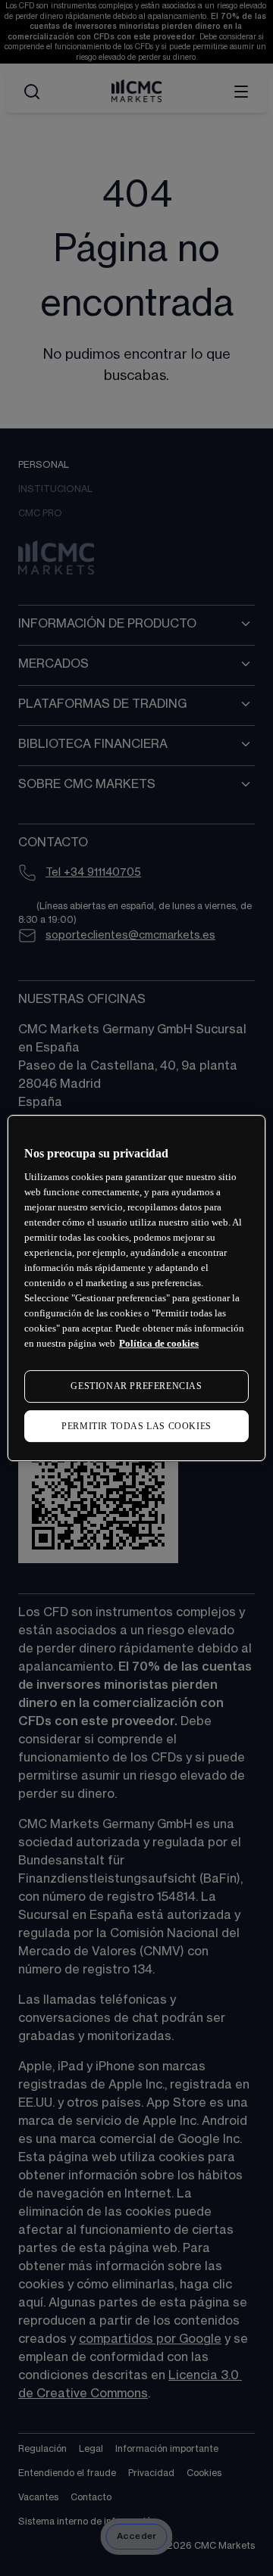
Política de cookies (159, 1343)
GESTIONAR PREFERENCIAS (136, 1386)
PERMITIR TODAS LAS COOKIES (136, 1426)
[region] (136, 1288)
